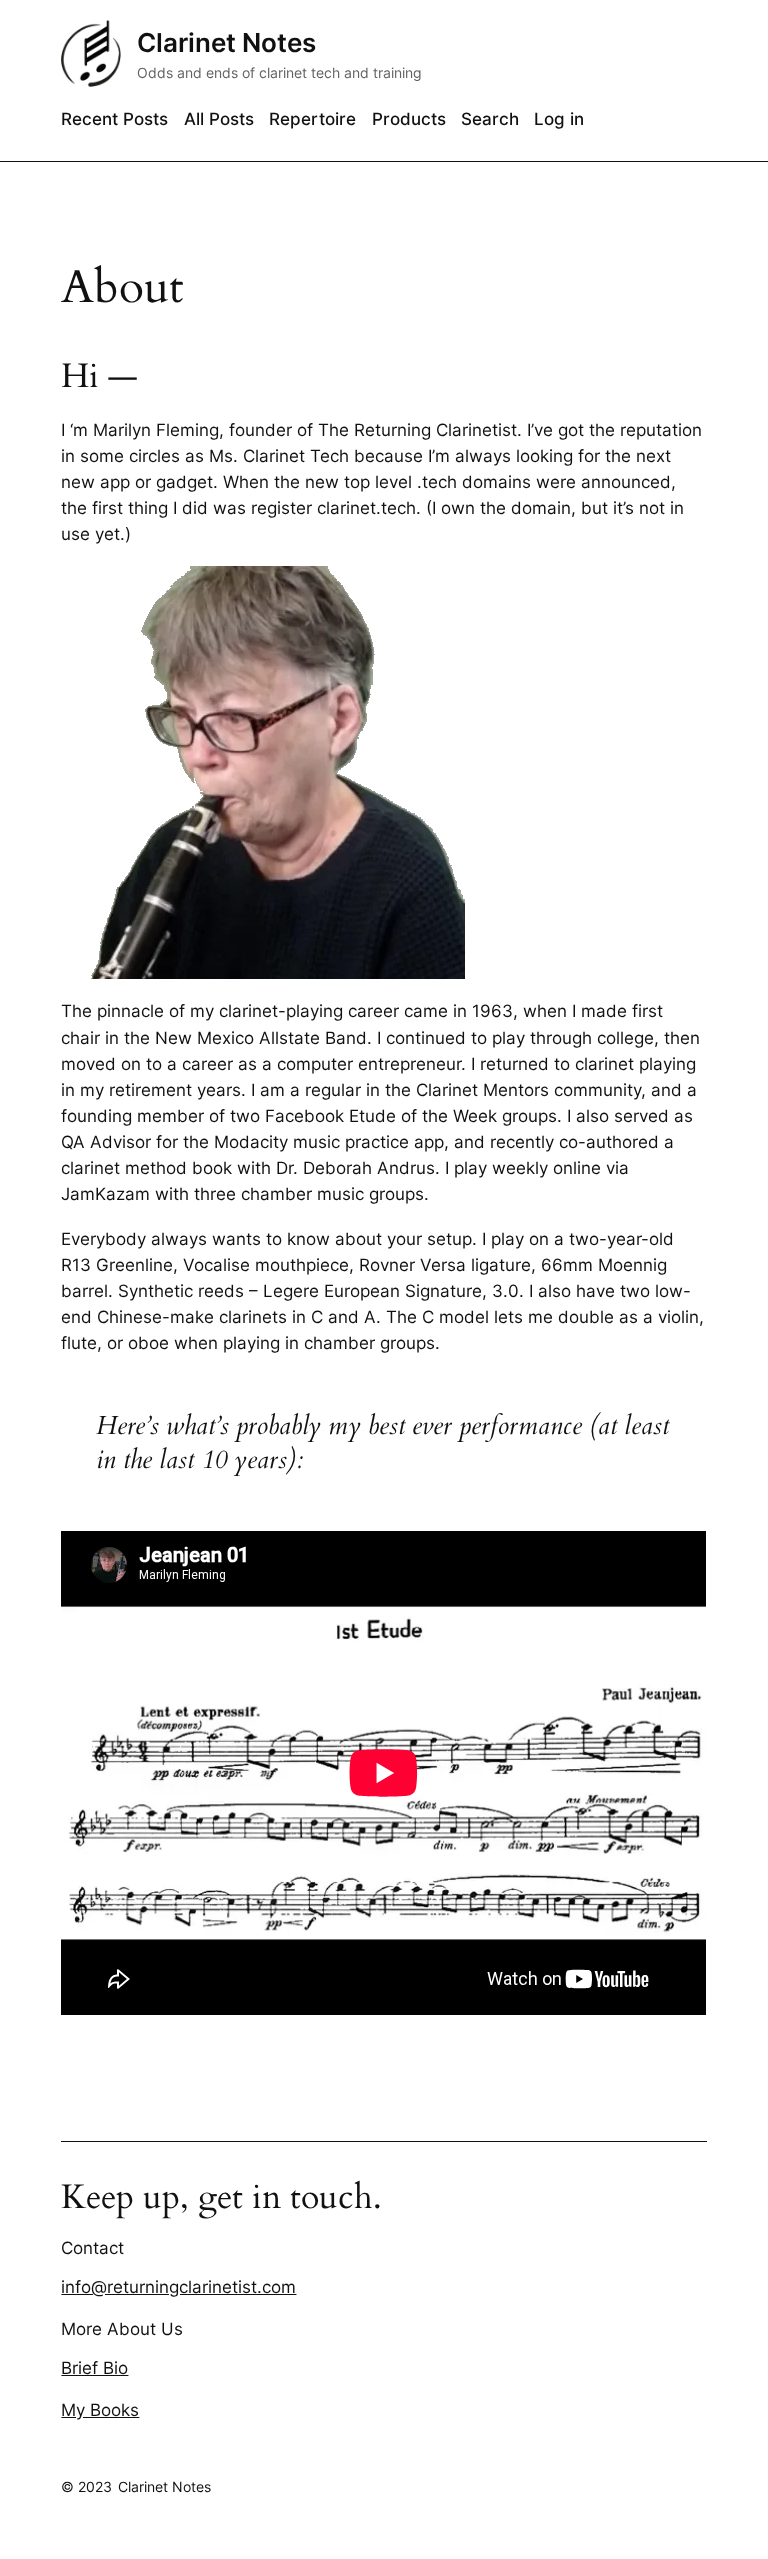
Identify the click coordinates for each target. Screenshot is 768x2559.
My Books (100, 2410)
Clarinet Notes (226, 42)
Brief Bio (94, 2368)
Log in (559, 119)
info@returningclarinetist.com (178, 2287)
